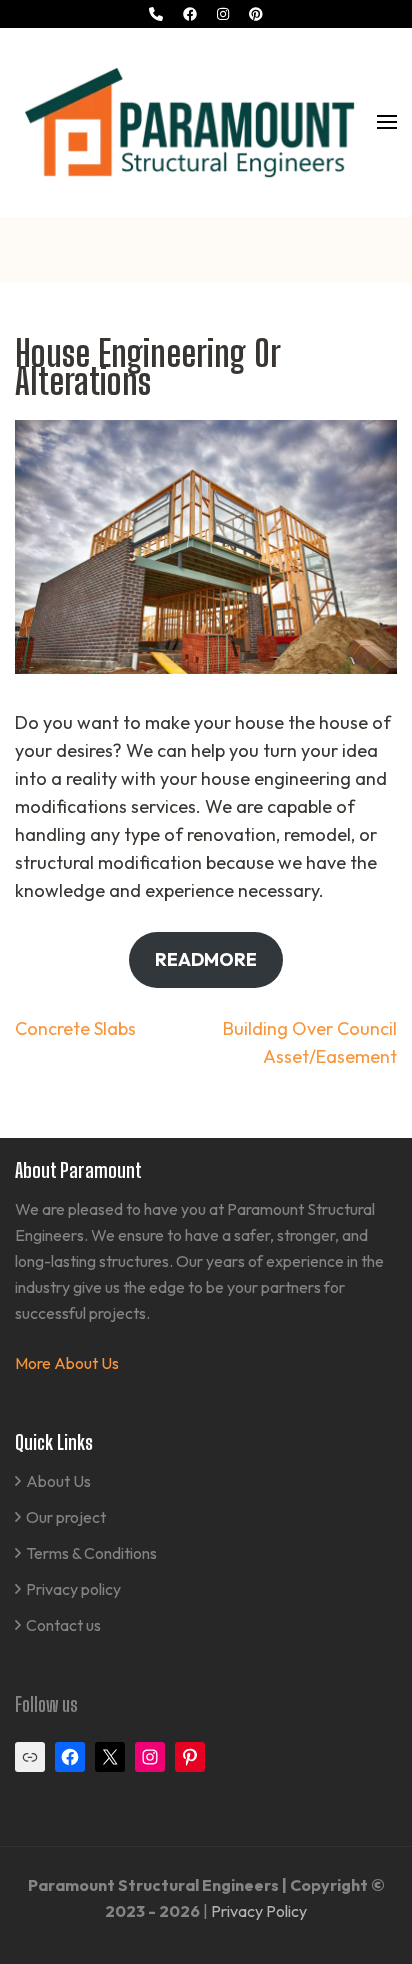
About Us (58, 1481)
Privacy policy (73, 1589)
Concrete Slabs (75, 1028)
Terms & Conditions (91, 1553)
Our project (66, 1517)
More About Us (67, 1363)
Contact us (63, 1625)
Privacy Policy (259, 1911)
